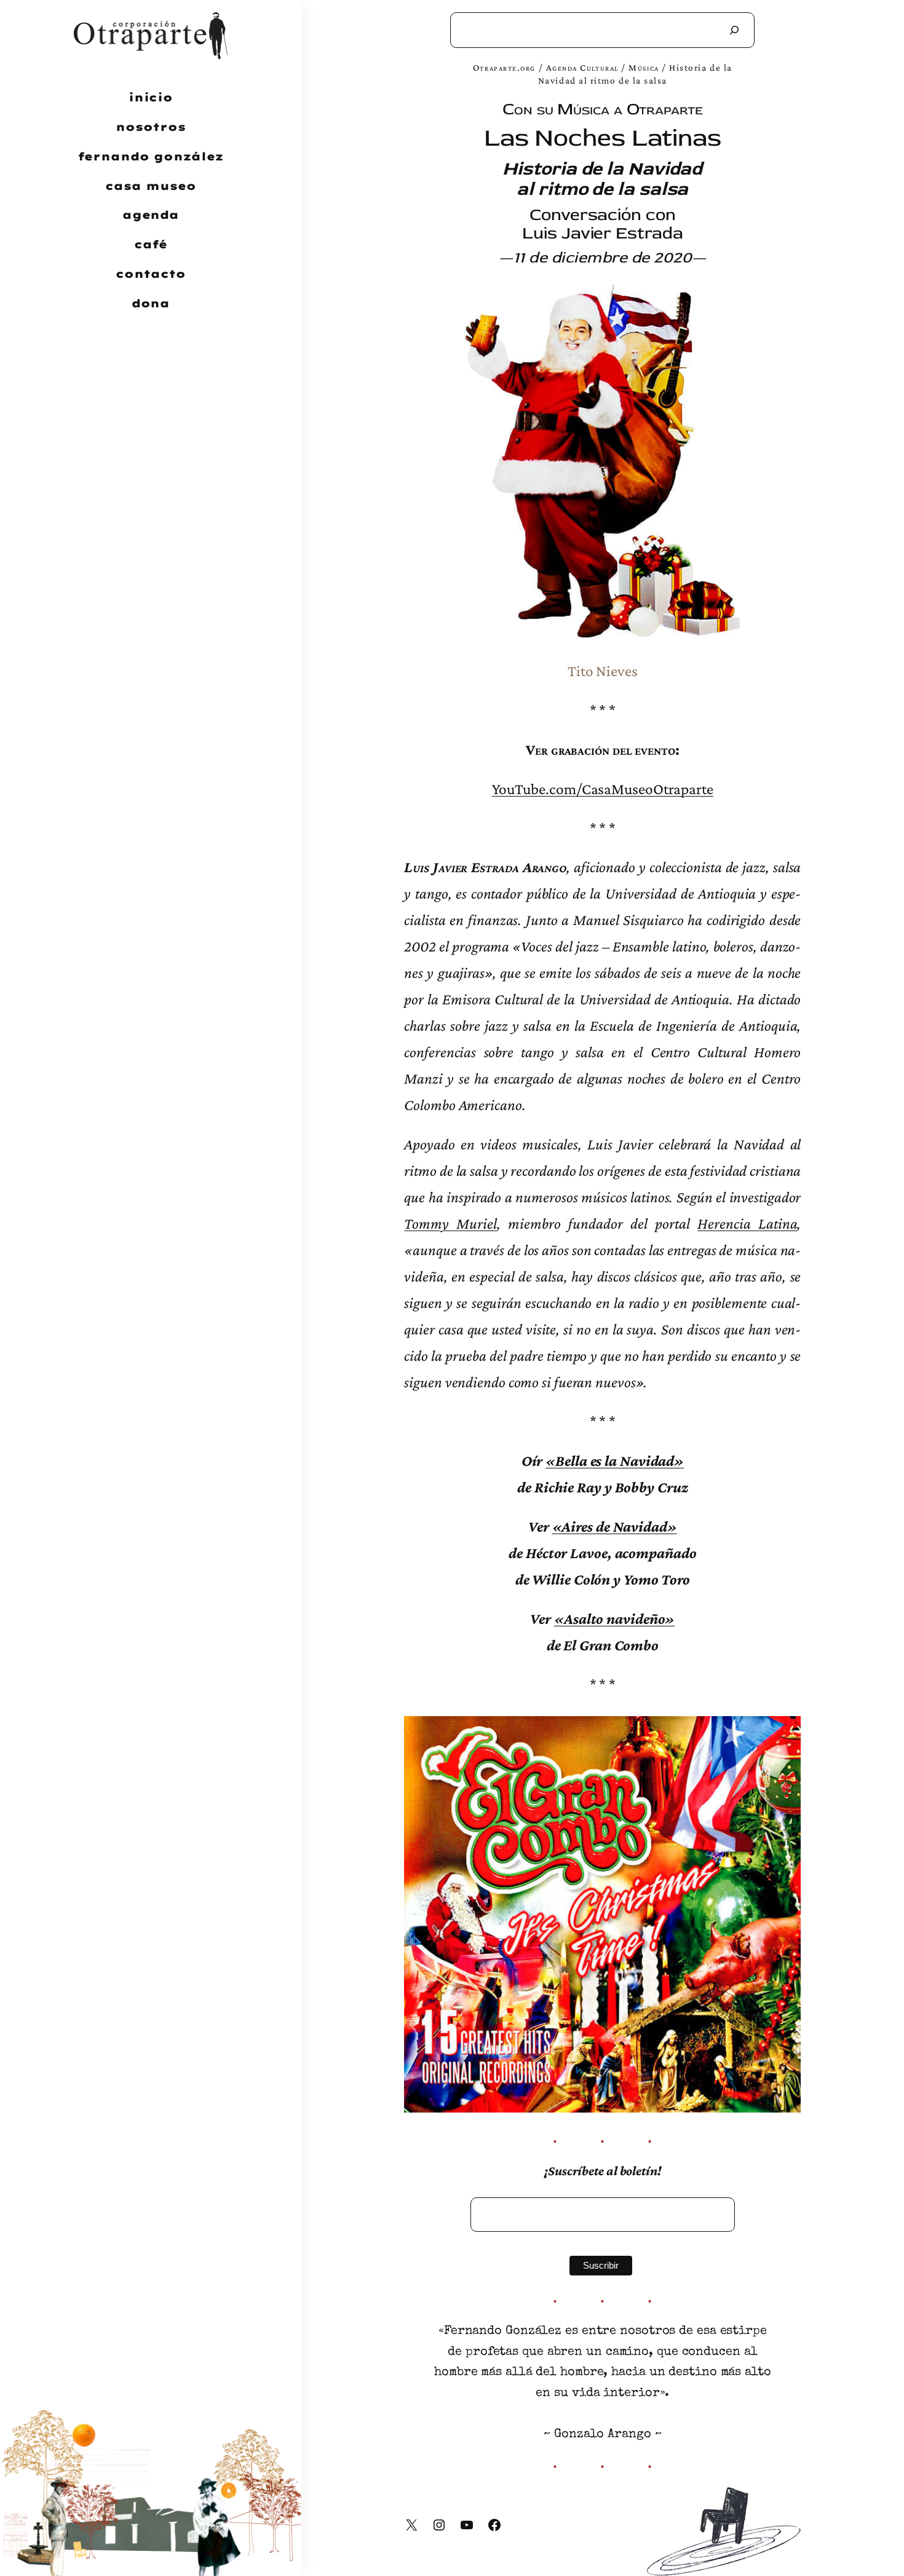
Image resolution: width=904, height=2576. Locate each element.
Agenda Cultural (582, 67)
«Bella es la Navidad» (615, 1460)
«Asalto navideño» (614, 1618)
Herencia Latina (747, 1223)
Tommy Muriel (450, 1223)
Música (644, 67)
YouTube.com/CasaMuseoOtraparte (603, 789)
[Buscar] (734, 30)
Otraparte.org (504, 67)
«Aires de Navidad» (615, 1526)
